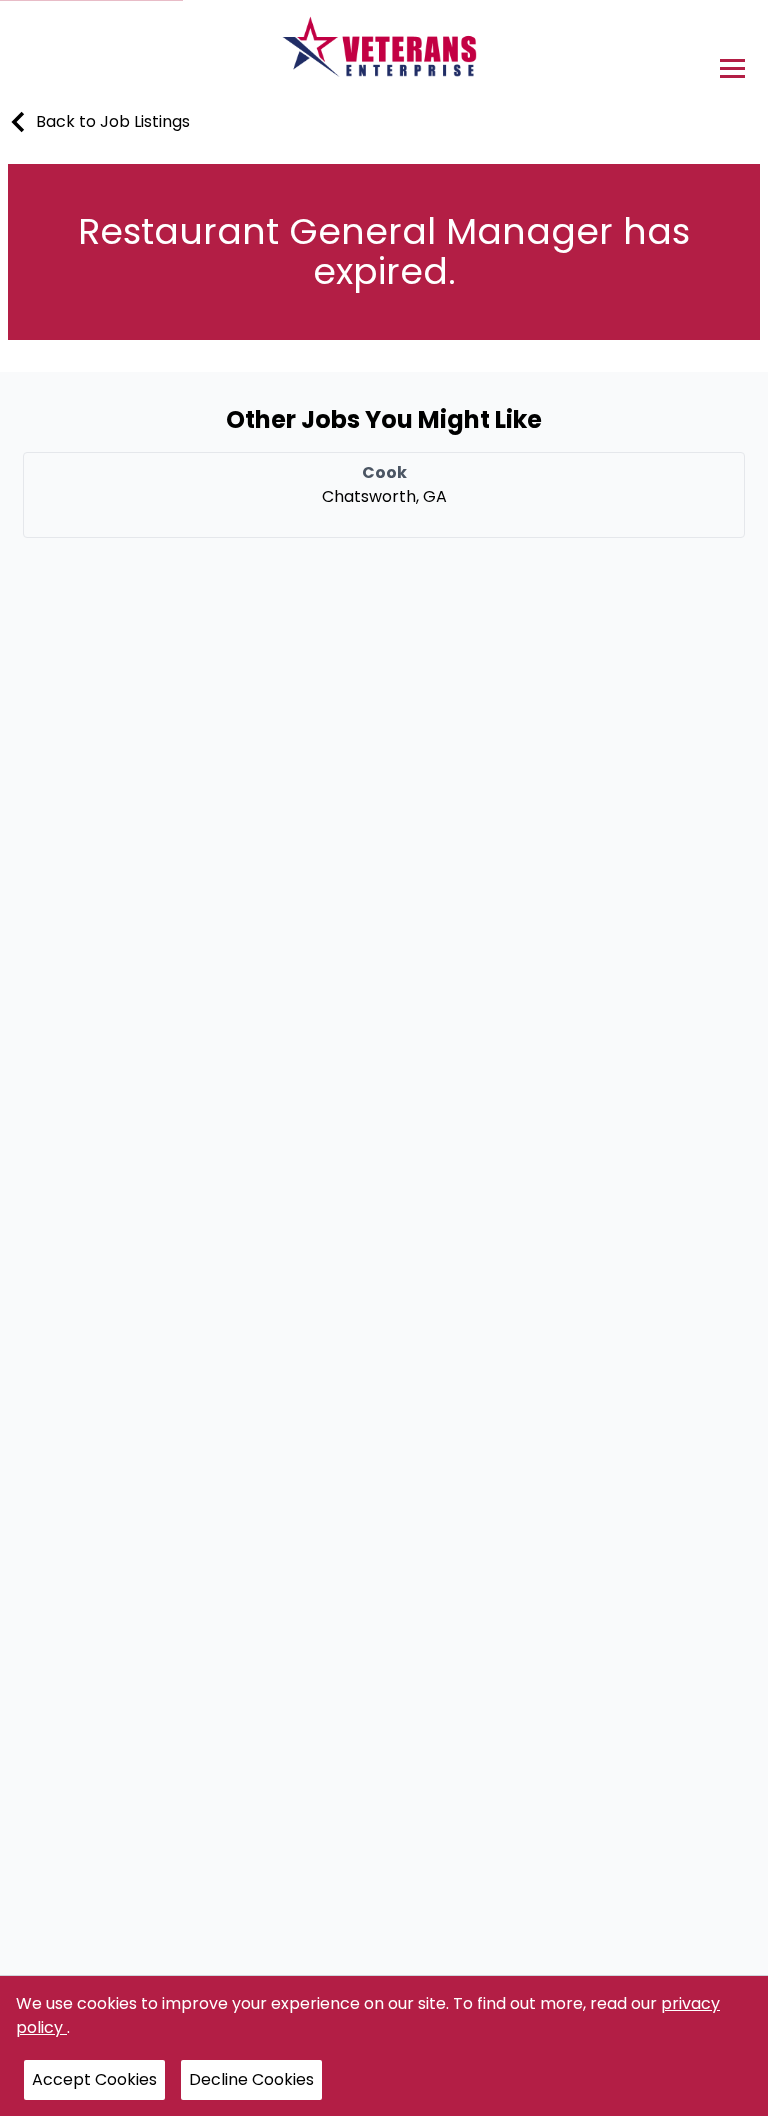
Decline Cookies (251, 2079)
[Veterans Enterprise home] (384, 52)
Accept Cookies (94, 2079)
